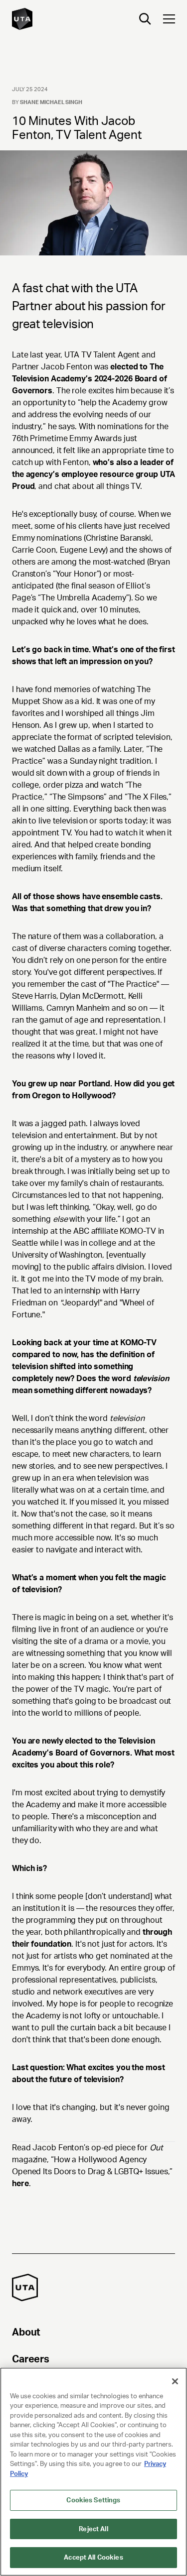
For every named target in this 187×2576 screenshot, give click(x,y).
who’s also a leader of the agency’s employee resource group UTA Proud (93, 474)
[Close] (175, 2381)
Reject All (93, 2529)
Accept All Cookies (93, 2557)
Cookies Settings (93, 2500)
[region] (93, 2472)
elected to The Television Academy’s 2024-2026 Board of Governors (90, 379)
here (20, 2183)
